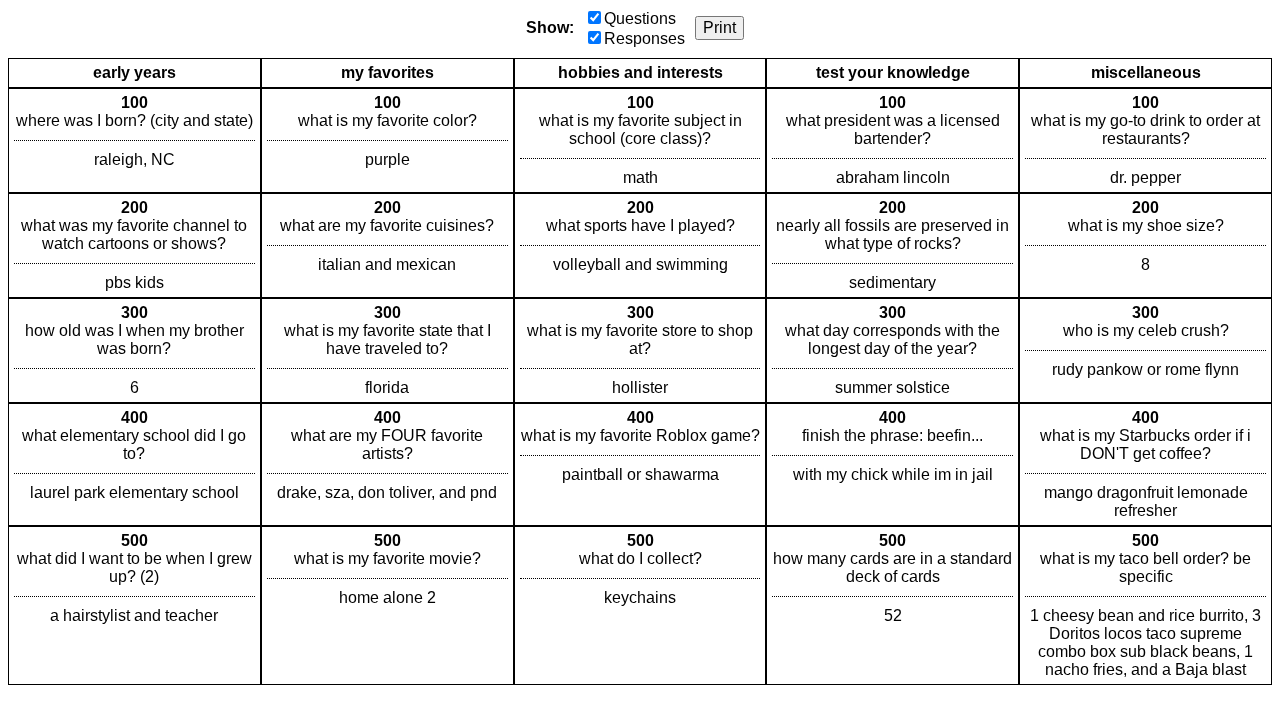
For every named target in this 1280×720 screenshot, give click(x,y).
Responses (644, 38)
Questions (640, 18)
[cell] (134, 140)
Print (719, 27)
